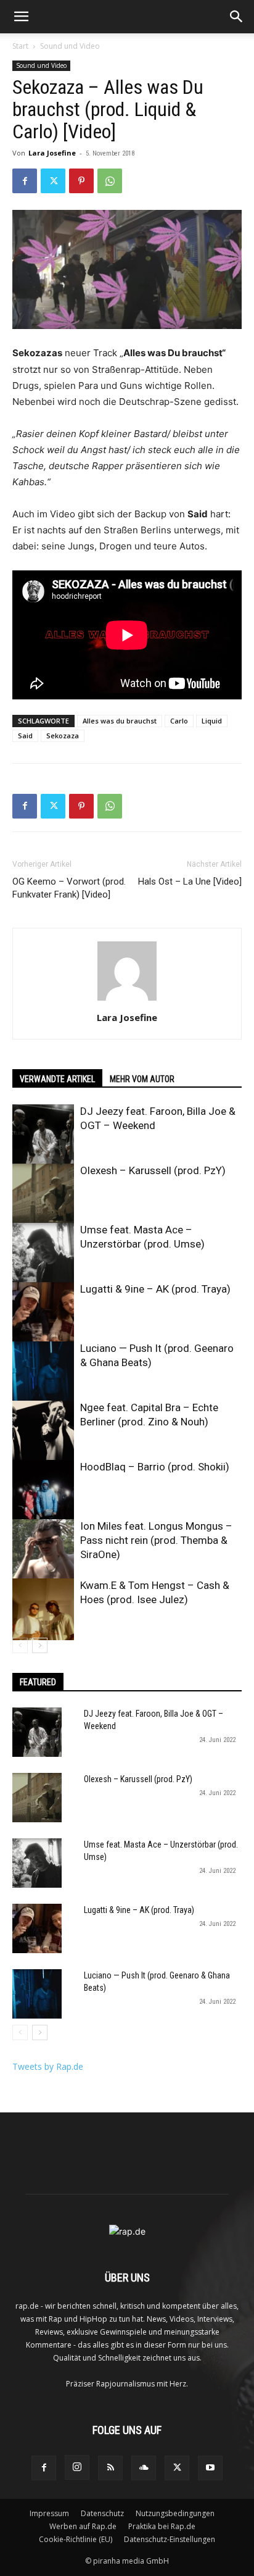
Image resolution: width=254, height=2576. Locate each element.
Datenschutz (102, 2513)
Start (20, 46)
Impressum (49, 2513)
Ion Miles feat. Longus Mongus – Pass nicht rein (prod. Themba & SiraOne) (156, 1540)
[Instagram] (77, 2467)
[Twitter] (53, 181)
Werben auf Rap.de (83, 2526)
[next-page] (40, 1645)
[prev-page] (20, 1645)
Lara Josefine (52, 153)
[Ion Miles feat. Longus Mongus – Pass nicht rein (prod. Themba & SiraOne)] (43, 1550)
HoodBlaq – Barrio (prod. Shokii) (155, 1467)
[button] (21, 17)
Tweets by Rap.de (48, 2066)
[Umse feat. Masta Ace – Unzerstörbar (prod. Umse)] (43, 1254)
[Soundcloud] (144, 2468)
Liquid (212, 721)
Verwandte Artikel (57, 1079)
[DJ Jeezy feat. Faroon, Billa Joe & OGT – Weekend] (43, 1135)
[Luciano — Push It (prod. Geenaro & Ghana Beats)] (43, 1372)
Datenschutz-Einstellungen (170, 2539)
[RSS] (110, 2468)
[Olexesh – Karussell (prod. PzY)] (43, 1194)
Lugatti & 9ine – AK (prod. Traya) (155, 1289)
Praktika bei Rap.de (162, 2526)
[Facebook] (25, 181)
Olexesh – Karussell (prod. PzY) (153, 1170)
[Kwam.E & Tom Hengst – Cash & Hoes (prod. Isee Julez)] (43, 1609)
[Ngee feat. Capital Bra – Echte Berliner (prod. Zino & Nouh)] (43, 1432)
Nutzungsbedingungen (175, 2513)
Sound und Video (70, 46)
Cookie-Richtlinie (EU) (76, 2539)
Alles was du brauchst (120, 721)
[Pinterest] (81, 181)
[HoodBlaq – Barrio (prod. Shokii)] (43, 1491)
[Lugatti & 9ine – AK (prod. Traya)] (43, 1313)
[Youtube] (210, 2468)
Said (25, 736)
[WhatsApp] (110, 181)
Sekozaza (63, 736)
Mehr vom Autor (142, 1079)
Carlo (179, 721)
